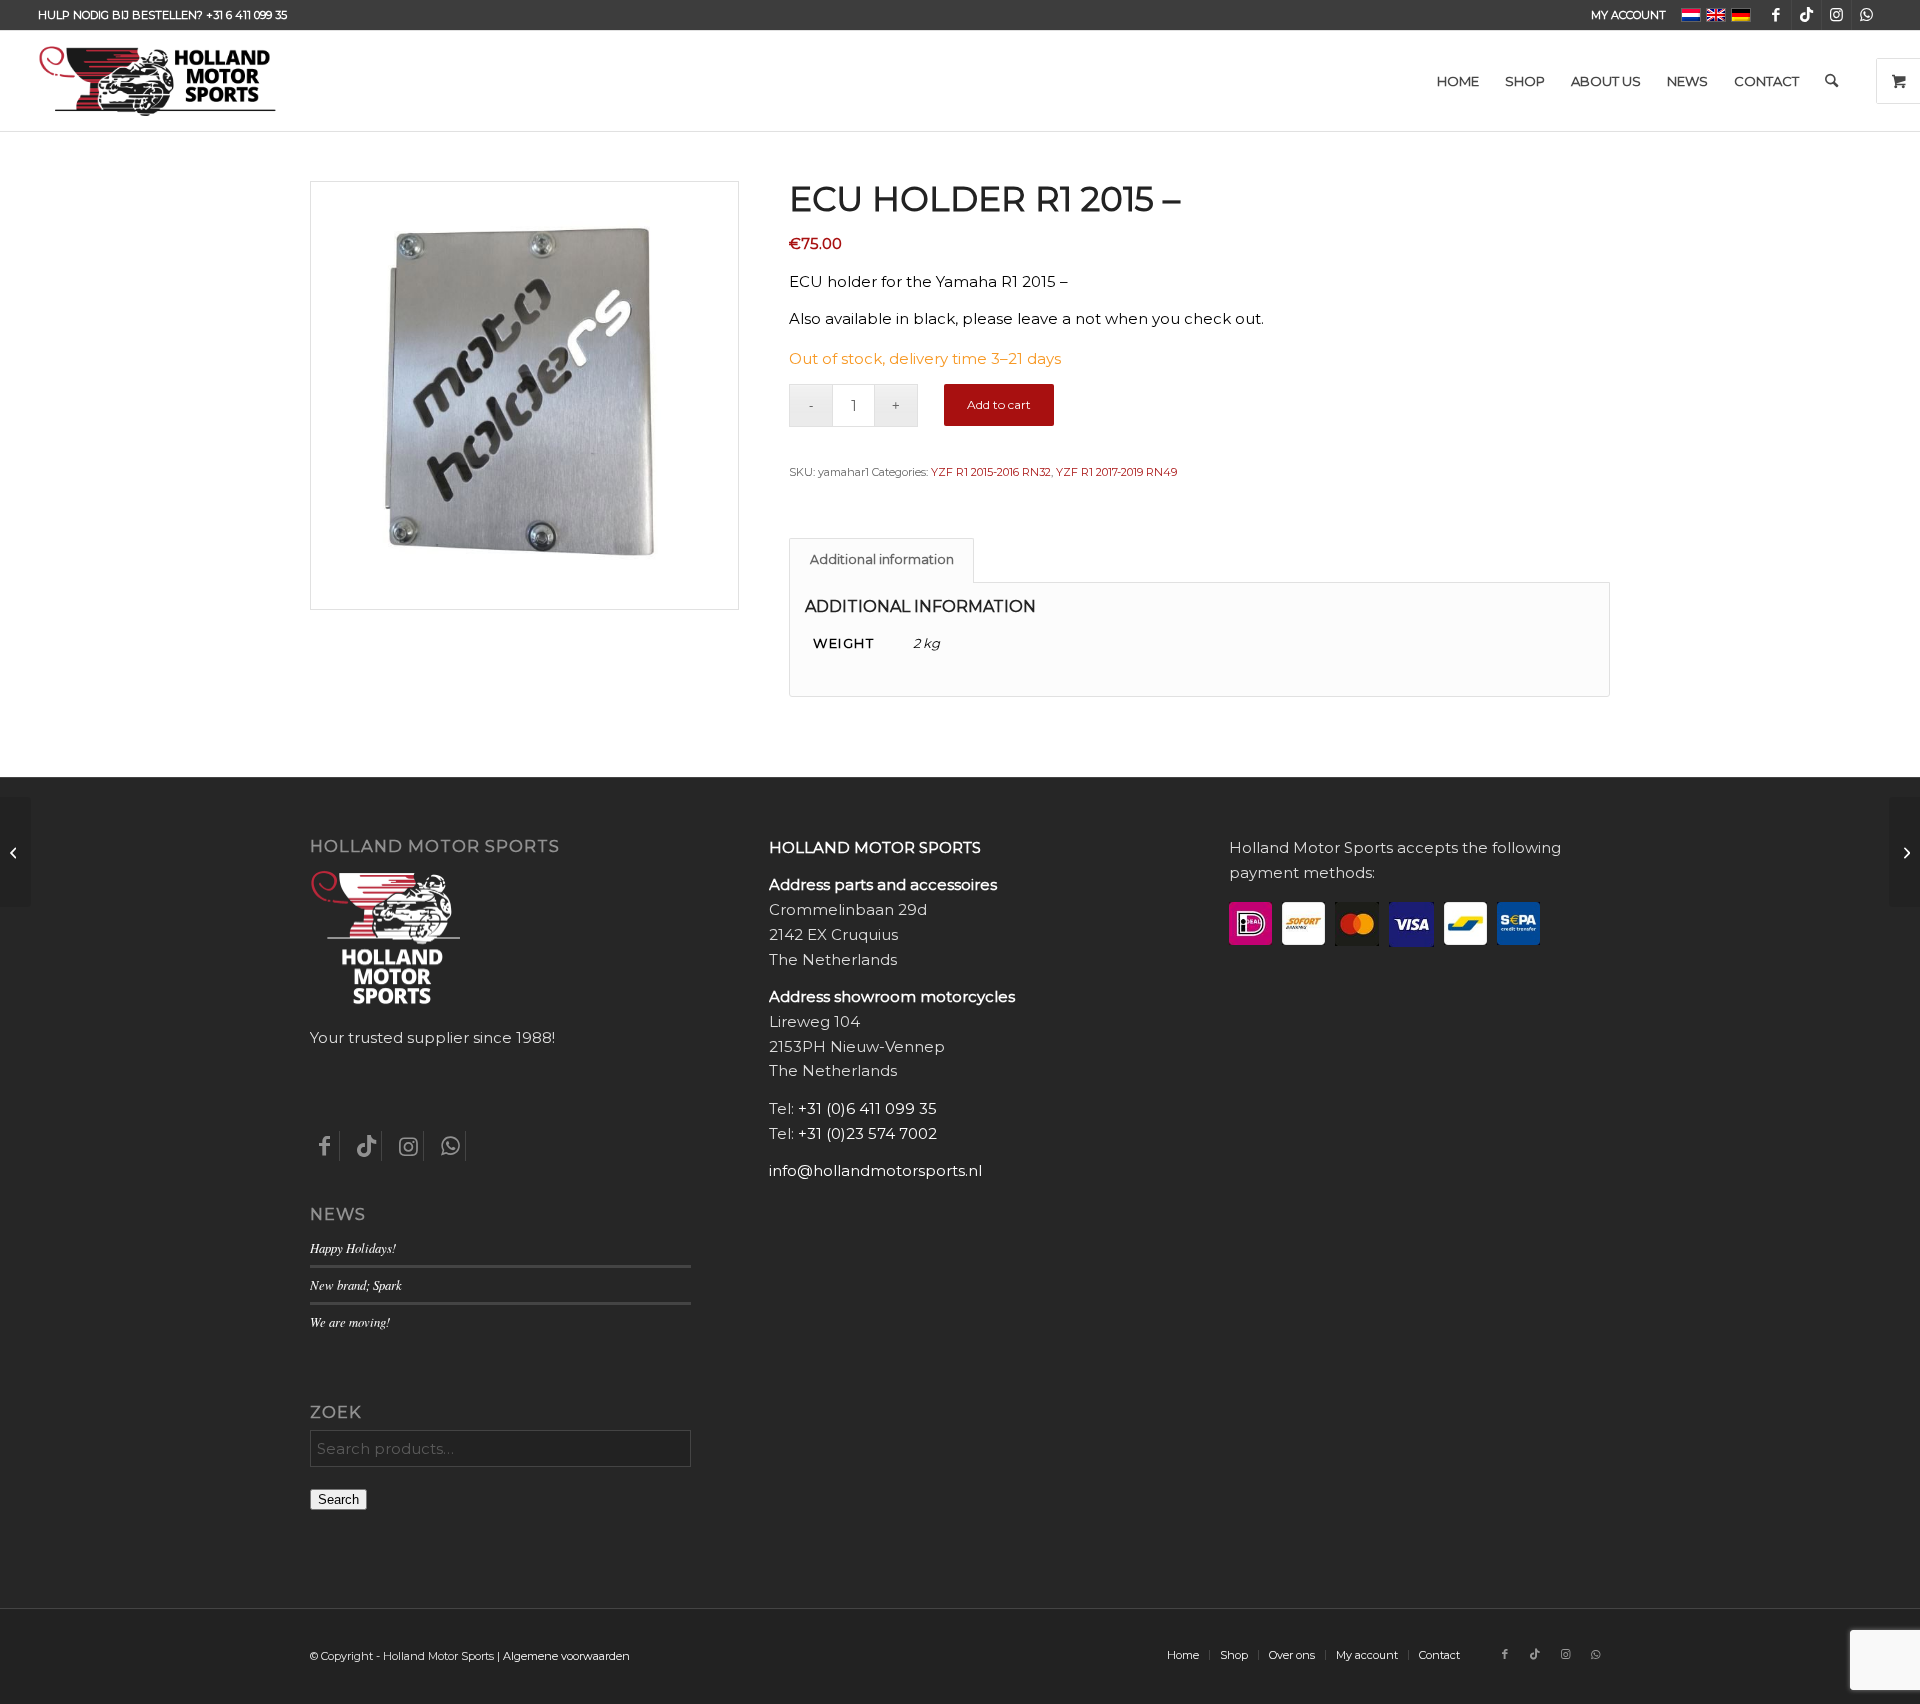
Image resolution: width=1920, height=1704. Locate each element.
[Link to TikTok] (1806, 15)
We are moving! (350, 1321)
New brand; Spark (356, 1284)
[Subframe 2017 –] (15, 852)
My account (1628, 15)
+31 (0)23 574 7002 (867, 1133)
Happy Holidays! (353, 1247)
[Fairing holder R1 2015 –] (1904, 852)
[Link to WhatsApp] (1867, 15)
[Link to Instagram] (1836, 15)
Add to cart (999, 404)
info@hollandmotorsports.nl (875, 1170)
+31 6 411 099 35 (246, 15)
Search (338, 1499)
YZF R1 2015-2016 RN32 (991, 472)
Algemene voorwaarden (566, 1656)
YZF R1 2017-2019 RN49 (1116, 472)
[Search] (1831, 81)
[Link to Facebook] (1776, 15)
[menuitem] (1623, 15)
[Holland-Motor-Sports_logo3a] (157, 81)
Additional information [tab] (882, 559)
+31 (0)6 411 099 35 (867, 1108)
